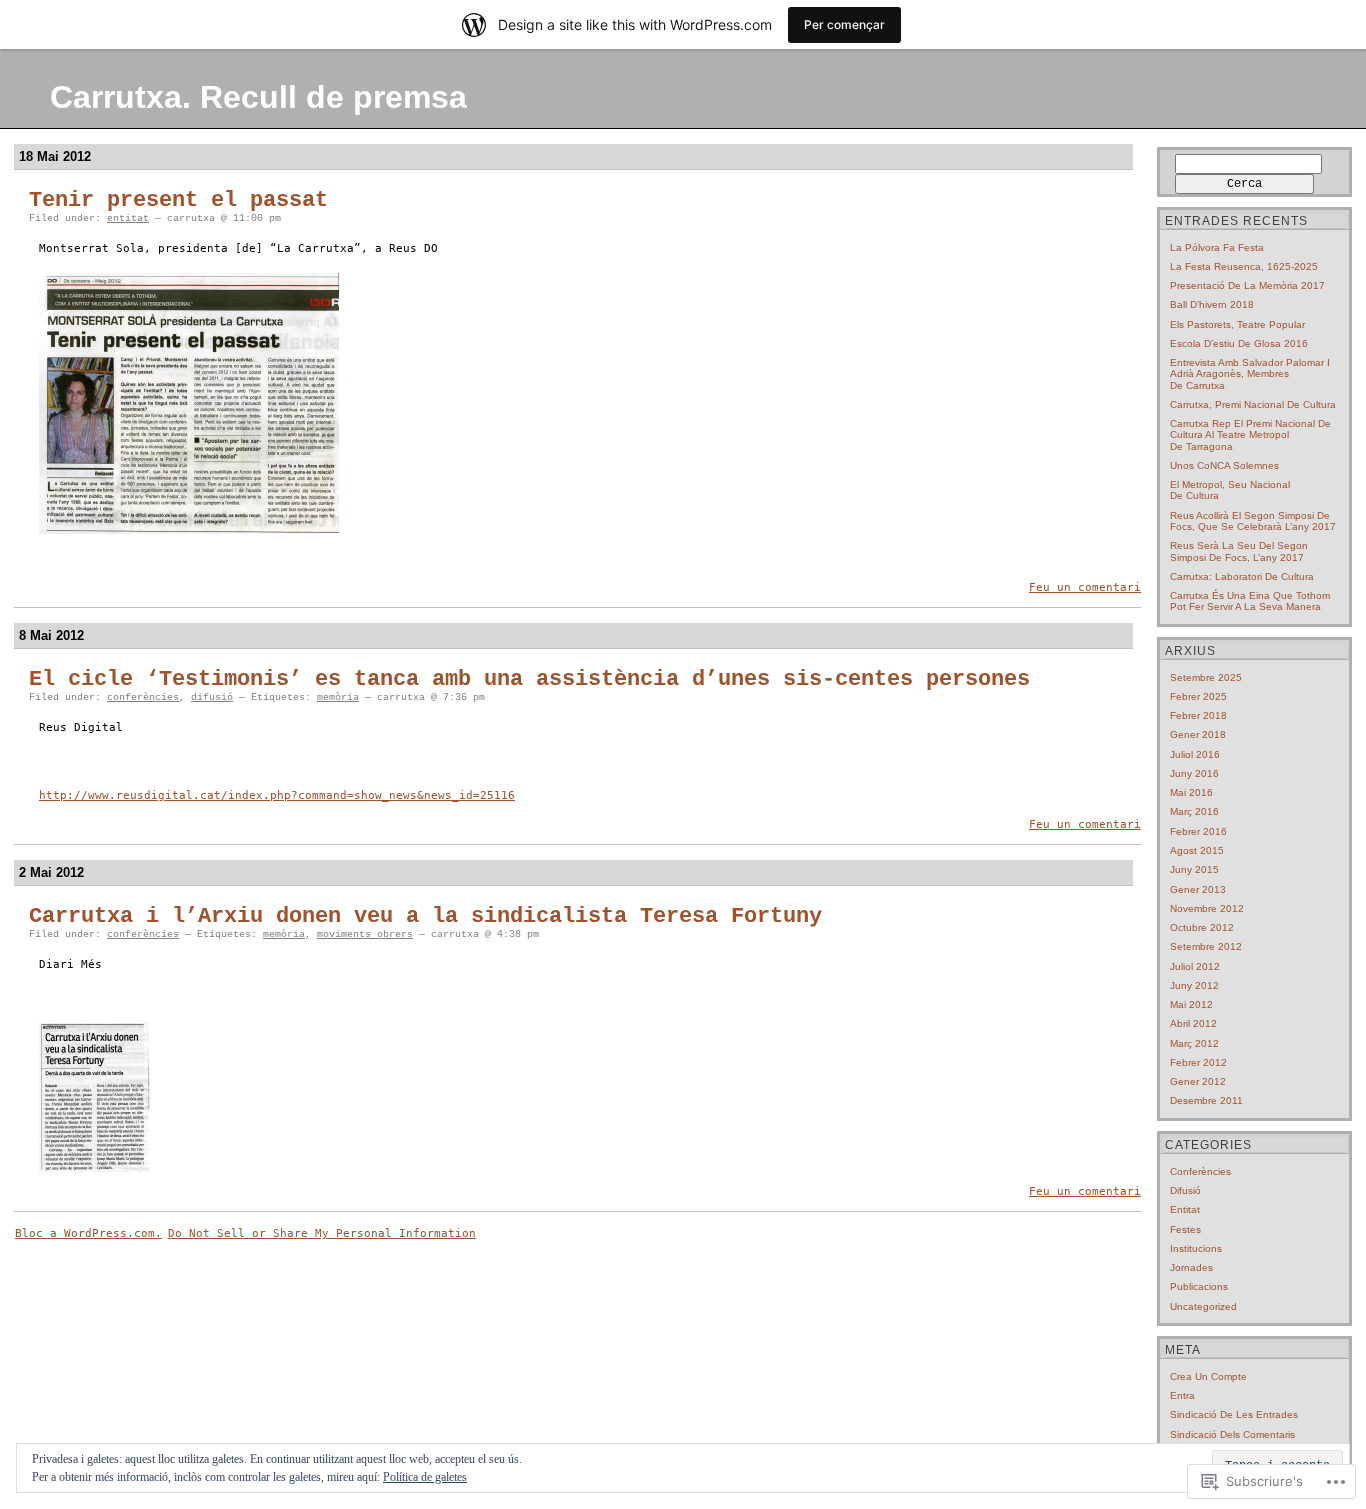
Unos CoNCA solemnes (1224, 465)
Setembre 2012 (1206, 946)
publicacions (1199, 1286)
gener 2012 (1198, 1081)
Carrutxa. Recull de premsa (258, 97)
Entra (1182, 1395)
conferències (143, 697)
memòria (338, 697)
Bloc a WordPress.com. (88, 1233)
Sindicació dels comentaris (1232, 1434)
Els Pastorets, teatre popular (1237, 324)
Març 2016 (1194, 811)
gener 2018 (1198, 734)
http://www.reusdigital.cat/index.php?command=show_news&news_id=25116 (277, 795)
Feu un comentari (1085, 587)
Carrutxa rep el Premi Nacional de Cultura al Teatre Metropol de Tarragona (1250, 435)
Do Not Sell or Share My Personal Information (322, 1233)
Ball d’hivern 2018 (1212, 304)
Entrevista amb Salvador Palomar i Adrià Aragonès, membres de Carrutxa (1250, 374)
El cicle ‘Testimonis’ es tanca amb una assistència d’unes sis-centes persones (529, 679)
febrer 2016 (1198, 831)
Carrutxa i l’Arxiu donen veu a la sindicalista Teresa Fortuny (425, 916)
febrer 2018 (1198, 715)
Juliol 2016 (1195, 754)
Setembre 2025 (1206, 677)
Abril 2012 (1193, 1023)
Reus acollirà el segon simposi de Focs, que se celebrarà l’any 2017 (1253, 521)
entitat (128, 218)
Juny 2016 (1194, 773)
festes (1185, 1229)
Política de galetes (425, 1477)
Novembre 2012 (1207, 908)
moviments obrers (365, 934)
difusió (212, 697)
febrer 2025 (1198, 696)
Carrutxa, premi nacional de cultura (1253, 404)
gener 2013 (1198, 889)
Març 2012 (1194, 1043)
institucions (1196, 1248)
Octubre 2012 (1202, 927)
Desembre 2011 (1206, 1100)
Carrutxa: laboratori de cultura (1242, 576)
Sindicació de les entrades (1234, 1414)
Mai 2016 (1191, 792)
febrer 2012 (1198, 1062)
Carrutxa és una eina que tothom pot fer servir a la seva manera (1250, 601)
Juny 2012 (1194, 985)
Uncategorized (1203, 1306)
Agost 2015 (1197, 850)
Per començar (844, 24)
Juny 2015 (1194, 869)
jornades (1191, 1267)
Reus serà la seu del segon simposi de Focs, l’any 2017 (1239, 551)
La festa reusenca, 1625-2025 (1244, 266)
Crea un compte (1208, 1376)
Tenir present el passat (178, 200)
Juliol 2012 (1195, 966)
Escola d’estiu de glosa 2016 (1239, 343)
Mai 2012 (1191, 1004)
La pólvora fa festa (1217, 247)
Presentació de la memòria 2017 (1247, 285)
